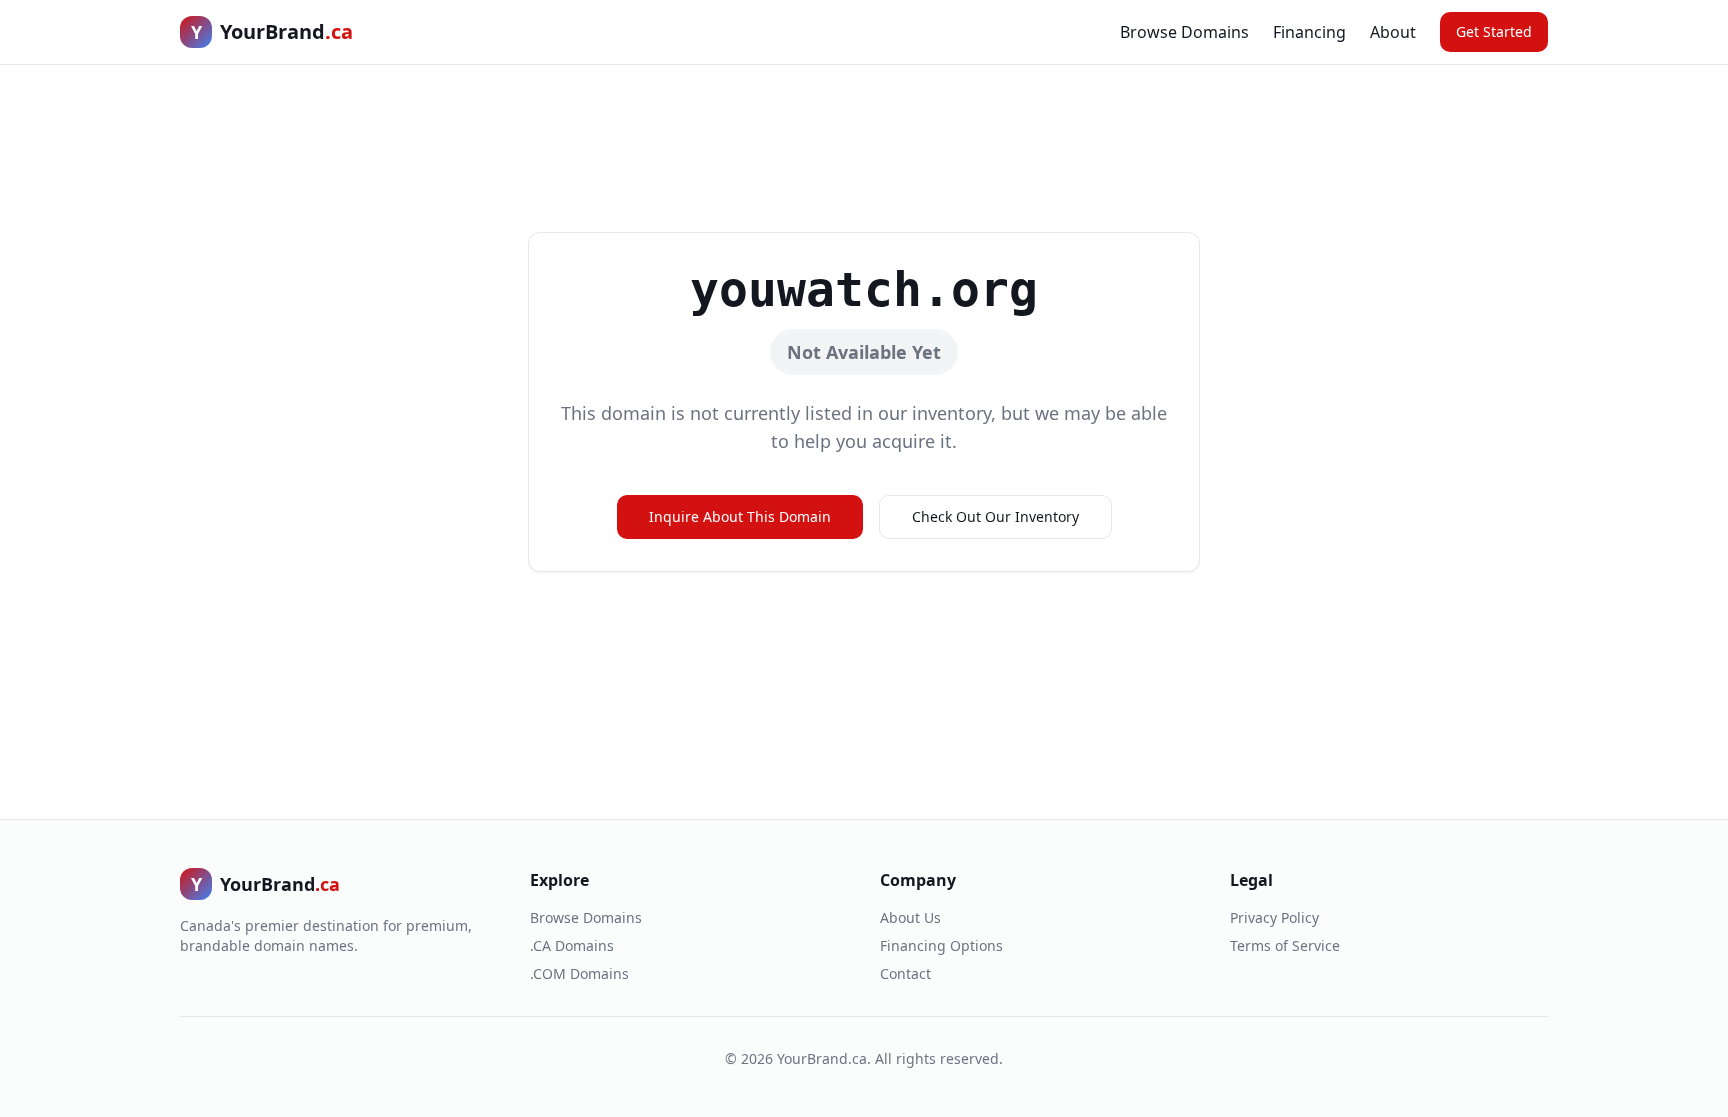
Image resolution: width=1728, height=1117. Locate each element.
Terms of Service (1285, 945)
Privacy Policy (1274, 917)
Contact (905, 973)
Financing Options (941, 945)
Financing (1309, 32)
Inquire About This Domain (740, 516)
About (1393, 32)
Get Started (1494, 31)
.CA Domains (572, 945)
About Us (910, 917)
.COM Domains (579, 973)
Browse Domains (1184, 32)
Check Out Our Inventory (995, 516)
